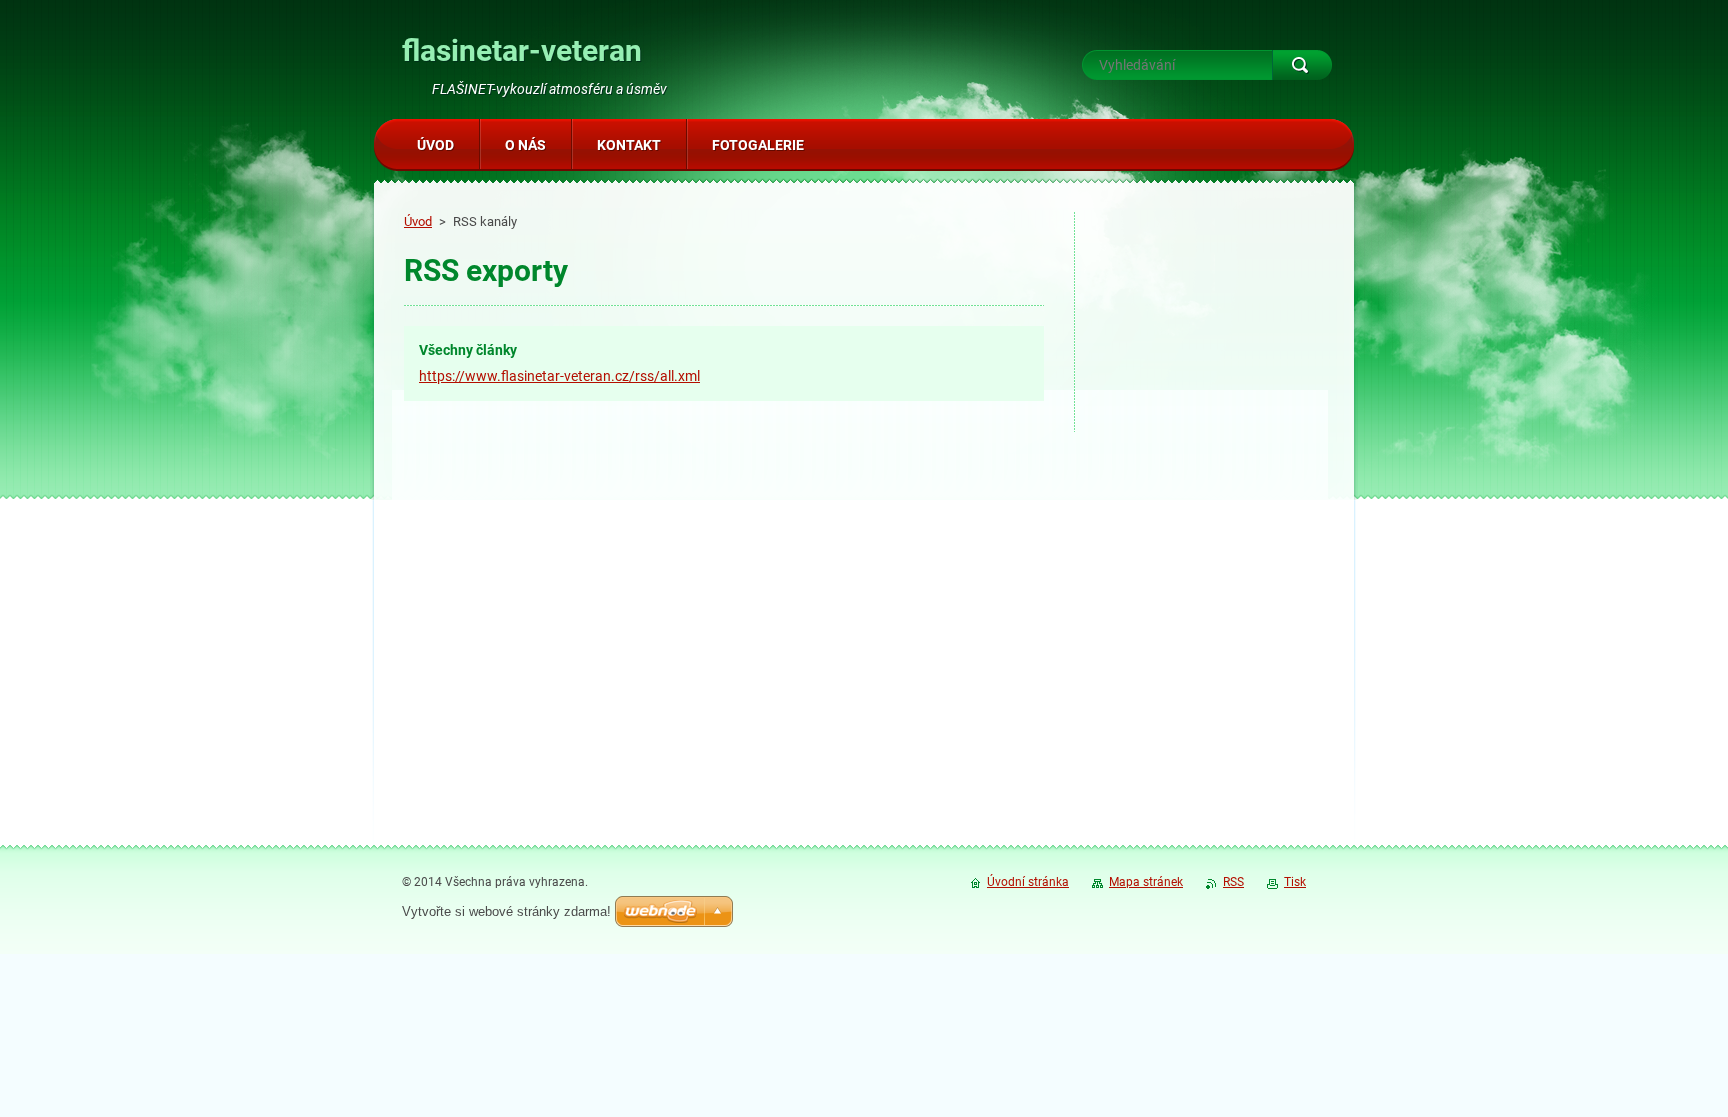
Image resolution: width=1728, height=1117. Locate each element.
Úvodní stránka (1028, 882)
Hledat (1302, 65)
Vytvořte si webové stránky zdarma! (506, 911)
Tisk (1295, 882)
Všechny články (468, 350)
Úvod (418, 221)
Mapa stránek (1146, 882)
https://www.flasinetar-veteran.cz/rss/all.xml (559, 376)
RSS (1233, 882)
